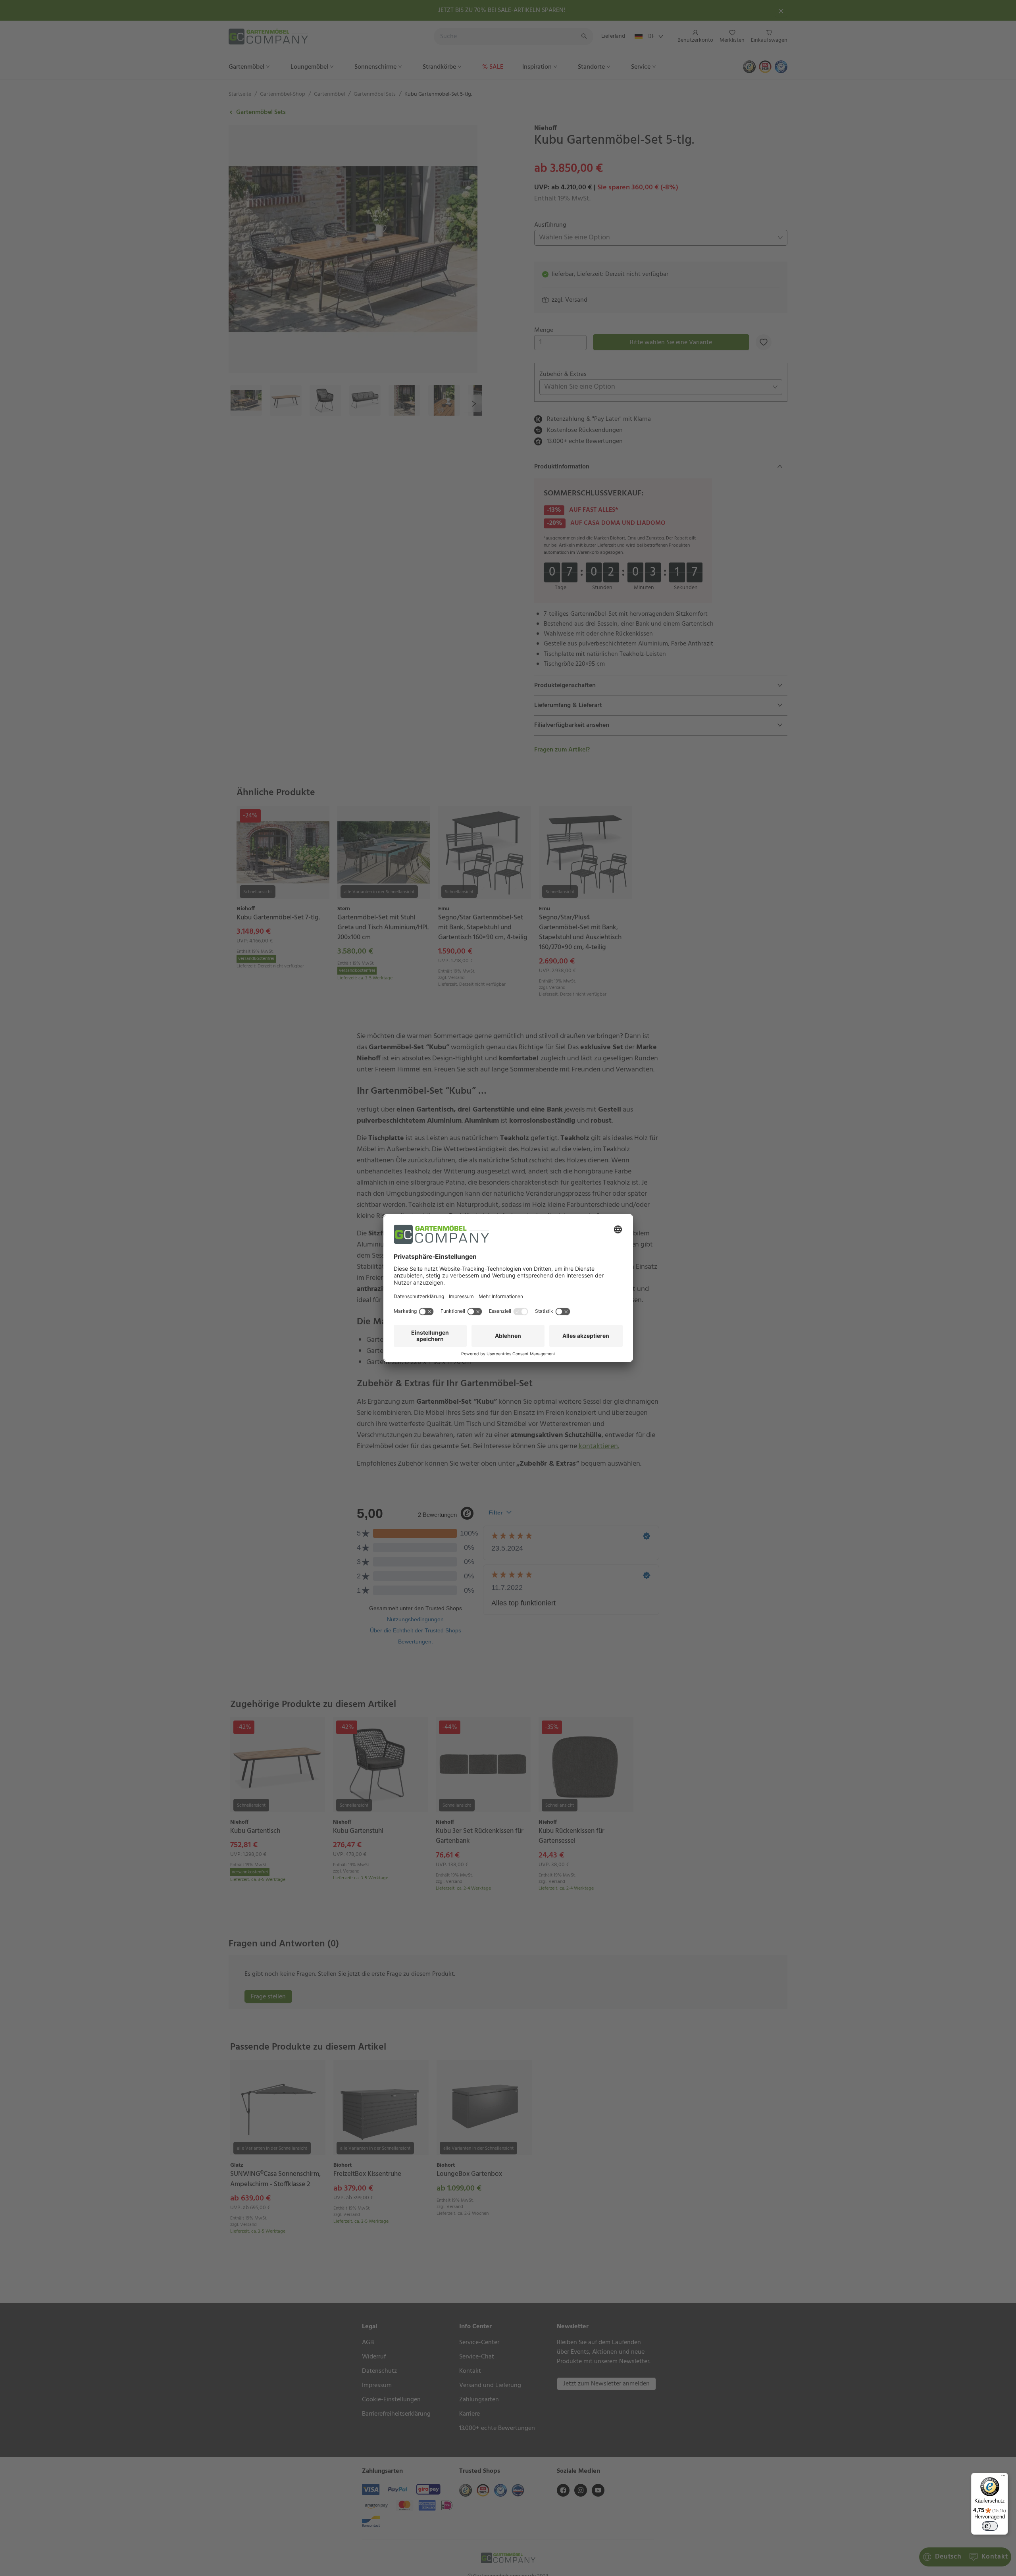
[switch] (990, 2526)
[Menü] (1003, 2478)
